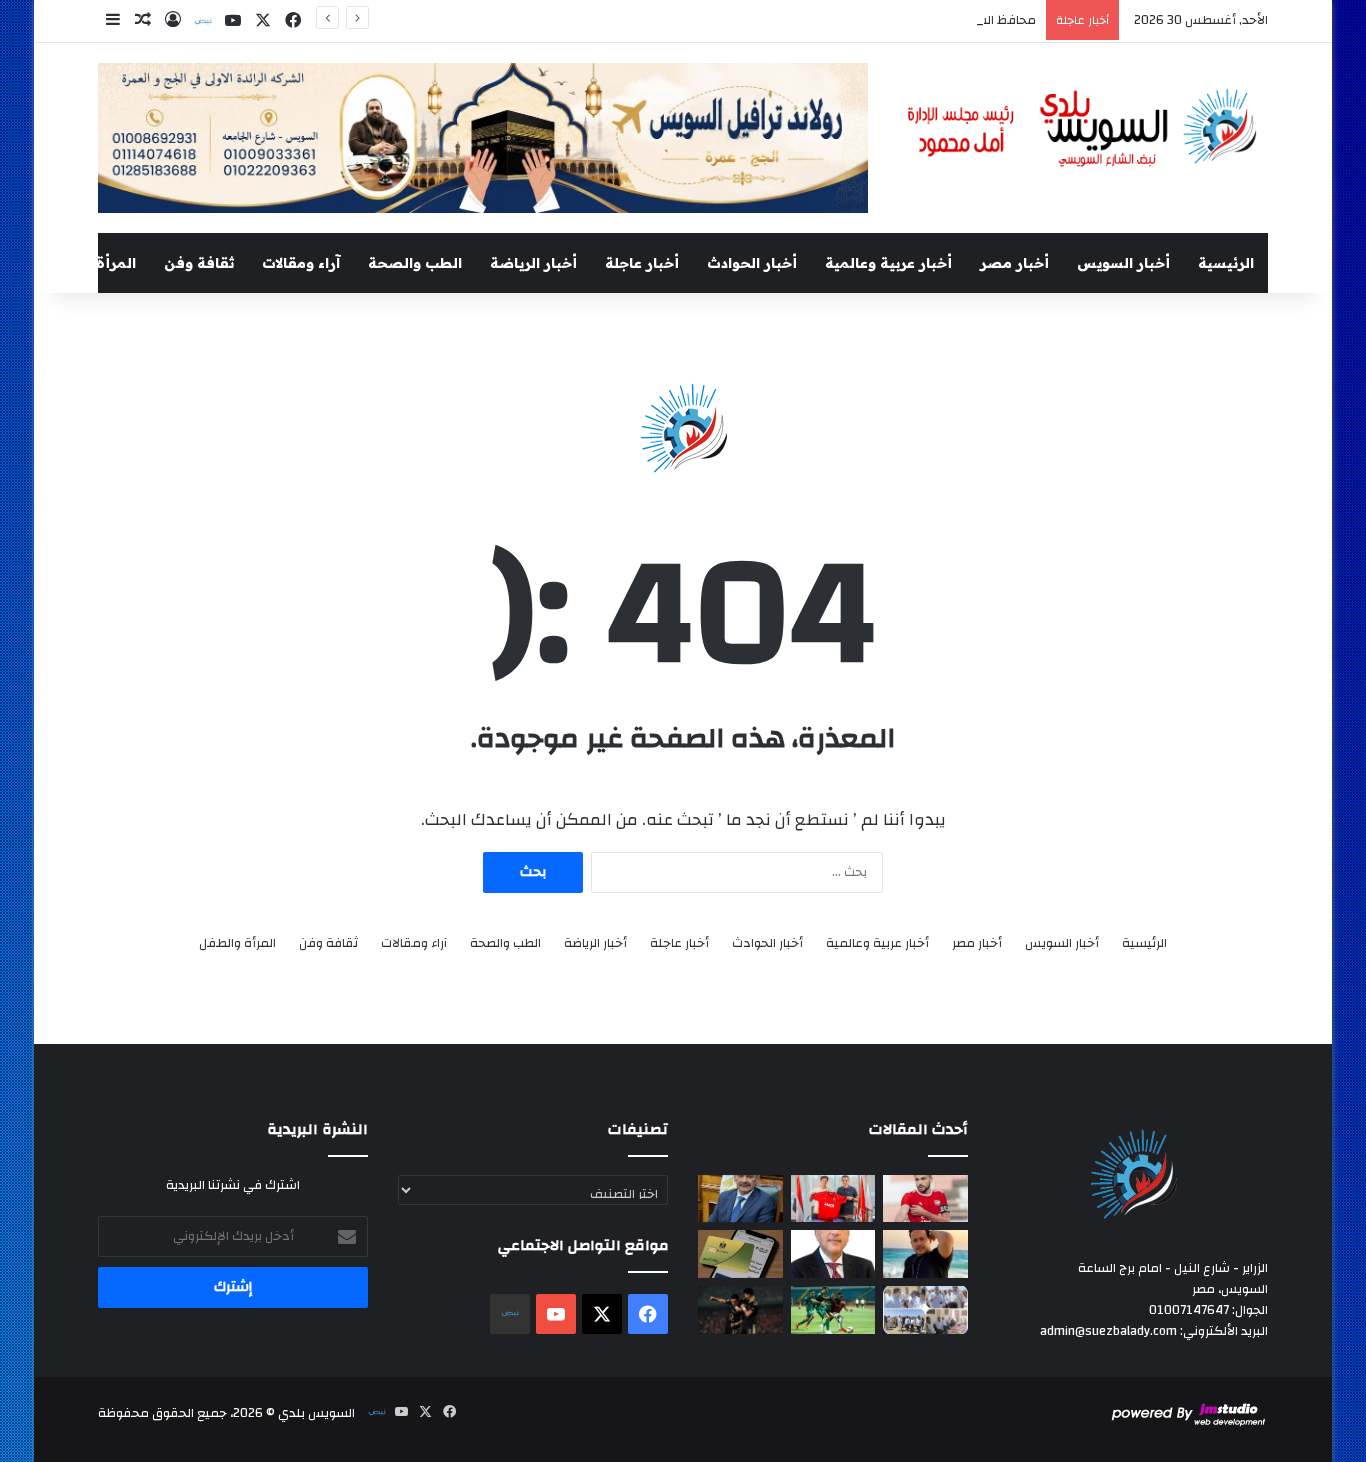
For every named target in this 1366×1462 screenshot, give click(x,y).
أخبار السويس (1123, 263)
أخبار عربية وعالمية (888, 263)
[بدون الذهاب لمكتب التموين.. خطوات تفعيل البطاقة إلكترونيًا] (740, 1254)
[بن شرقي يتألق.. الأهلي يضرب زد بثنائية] (740, 1310)
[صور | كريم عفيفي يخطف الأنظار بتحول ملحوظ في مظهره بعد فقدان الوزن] (925, 1254)
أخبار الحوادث (752, 263)
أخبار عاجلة (642, 263)
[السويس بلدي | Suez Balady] (1083, 129)
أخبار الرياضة (533, 263)
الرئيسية (1226, 263)
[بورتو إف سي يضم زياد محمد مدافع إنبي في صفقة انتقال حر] (833, 1199)
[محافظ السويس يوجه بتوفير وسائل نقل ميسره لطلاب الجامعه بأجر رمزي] (740, 1199)
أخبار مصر (1014, 263)
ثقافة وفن (199, 263)
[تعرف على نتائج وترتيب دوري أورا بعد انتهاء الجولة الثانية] (833, 1310)
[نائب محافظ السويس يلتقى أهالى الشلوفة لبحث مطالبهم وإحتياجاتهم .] (925, 1310)
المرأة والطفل (88, 263)
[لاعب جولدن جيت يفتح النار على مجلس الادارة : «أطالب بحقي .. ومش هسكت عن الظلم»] (925, 1199)
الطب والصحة (415, 263)
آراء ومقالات (301, 263)
